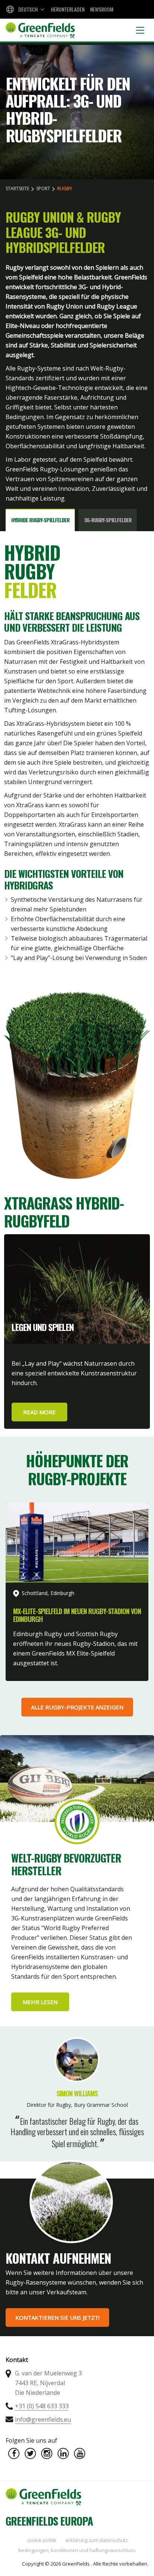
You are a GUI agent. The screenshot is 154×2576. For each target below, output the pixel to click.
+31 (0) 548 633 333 (42, 2406)
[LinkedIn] (63, 2453)
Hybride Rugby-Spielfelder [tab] (40, 520)
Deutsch (28, 9)
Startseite (17, 188)
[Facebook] (14, 2453)
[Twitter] (30, 2453)
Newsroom (102, 9)
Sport (43, 188)
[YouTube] (80, 2453)
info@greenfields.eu (43, 2419)
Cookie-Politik (41, 2540)
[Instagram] (47, 2453)
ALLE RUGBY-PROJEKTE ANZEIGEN (77, 1707)
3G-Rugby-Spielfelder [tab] (108, 520)
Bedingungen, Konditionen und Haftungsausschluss (77, 2550)
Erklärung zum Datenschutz (97, 2540)
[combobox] (24, 9)
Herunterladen (68, 9)
